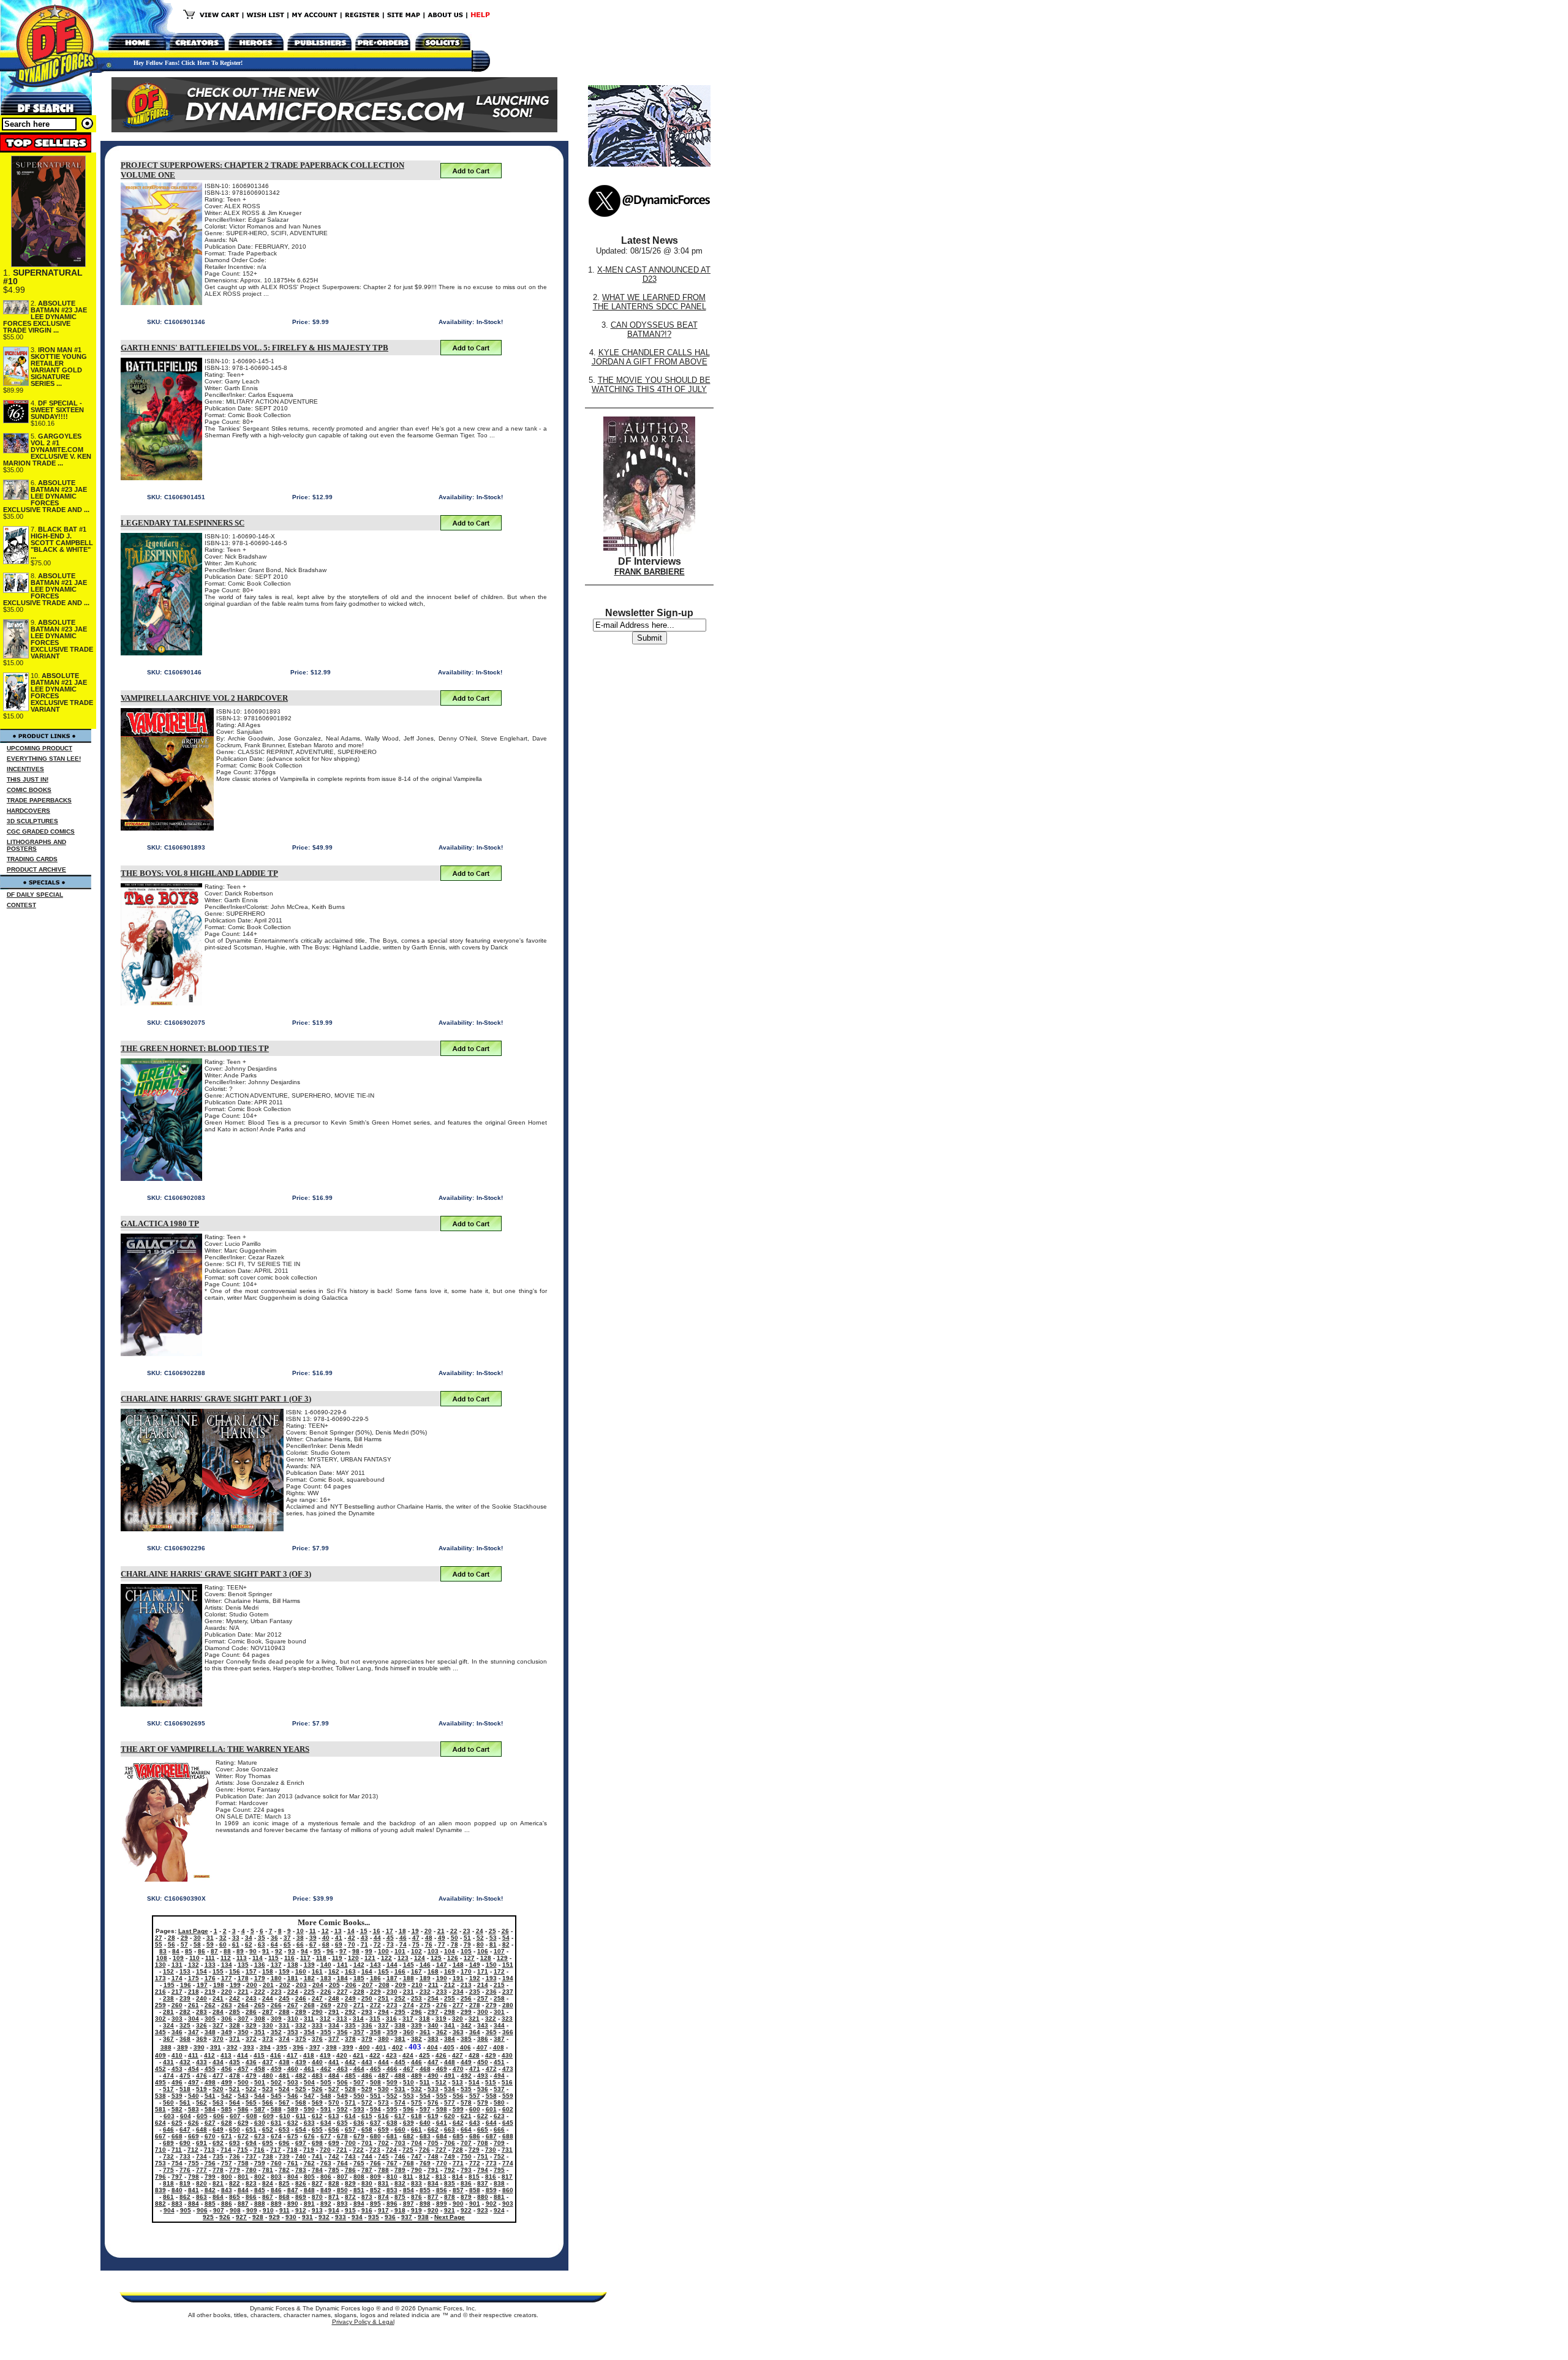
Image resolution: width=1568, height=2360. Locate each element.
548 (326, 2096)
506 (342, 2082)
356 (342, 2032)
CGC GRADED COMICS (41, 831)
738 (268, 2156)
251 (383, 1998)
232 (425, 1992)
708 (483, 2143)
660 (400, 2129)
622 (483, 2116)
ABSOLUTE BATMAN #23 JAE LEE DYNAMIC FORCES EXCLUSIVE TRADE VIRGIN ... (45, 317)
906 (202, 2210)
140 (326, 1965)
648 (202, 2129)
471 (475, 2069)
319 (441, 2019)
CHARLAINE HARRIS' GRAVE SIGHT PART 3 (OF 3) (216, 1574)
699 (334, 2143)
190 (442, 1978)
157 (251, 1971)
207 (367, 1985)
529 (367, 2089)
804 (293, 2177)
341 (450, 2025)
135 (243, 1965)
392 (232, 2047)
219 (210, 1992)
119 (337, 1958)
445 (400, 2062)
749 (450, 2156)
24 (480, 1931)
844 (243, 2190)
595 (392, 2109)
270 (342, 2005)
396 (298, 2047)
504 (309, 2082)
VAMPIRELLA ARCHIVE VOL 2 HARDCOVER (204, 698)
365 (491, 2032)
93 (292, 1951)
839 (160, 2190)
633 (309, 2123)
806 (326, 2177)
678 (342, 2136)
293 (367, 2012)
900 (458, 2204)
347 (194, 2032)
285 (235, 2012)
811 (408, 2177)
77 (442, 1944)
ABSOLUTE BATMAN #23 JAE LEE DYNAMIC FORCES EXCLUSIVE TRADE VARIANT (62, 639)
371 (235, 2039)
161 (317, 1971)
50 (454, 1938)
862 (185, 2197)
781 (268, 2170)
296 (417, 2012)
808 (359, 2177)
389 (183, 2047)
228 (359, 1992)
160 (301, 1971)
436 (251, 2062)
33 (236, 1938)
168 (433, 1971)
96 (330, 1951)
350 (243, 2032)
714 (226, 2150)
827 (317, 2183)
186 (375, 1978)
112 (226, 1958)
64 (274, 1944)
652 (268, 2129)
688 (508, 2136)
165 (383, 1971)
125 (436, 1958)
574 (400, 2102)
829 (350, 2183)
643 (475, 2123)
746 (400, 2156)
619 (433, 2116)
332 (301, 2025)
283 (202, 2012)
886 (227, 2204)
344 (499, 2025)
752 (499, 2156)
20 (428, 1931)
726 (424, 2150)
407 (482, 2047)
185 (359, 1978)
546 (293, 2096)
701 (367, 2143)
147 (442, 1965)
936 (390, 2217)
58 (197, 1944)
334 (334, 2025)
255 (450, 1998)
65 (287, 1944)
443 (367, 2062)
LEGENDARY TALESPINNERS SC (183, 523)
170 (466, 1971)
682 (409, 2136)
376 (317, 2039)
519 (202, 2089)
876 (417, 2197)
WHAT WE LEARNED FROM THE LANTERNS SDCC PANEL (650, 302)
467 (409, 2069)
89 (240, 1951)
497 (194, 2082)
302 (160, 2019)
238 (168, 1998)
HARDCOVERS (28, 811)
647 (185, 2129)
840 (177, 2190)
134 (227, 1965)
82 (506, 1944)
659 (383, 2129)
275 (425, 2005)
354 (309, 2032)
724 (391, 2150)
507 (359, 2082)
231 (409, 1992)
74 (403, 1944)
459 (276, 2069)
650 (235, 2129)
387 (499, 2039)
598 (442, 2109)
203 (301, 1985)
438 (284, 2062)
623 (499, 2116)
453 (177, 2069)
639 (409, 2123)
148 (458, 1965)
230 (392, 1992)
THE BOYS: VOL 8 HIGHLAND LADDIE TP (199, 873)
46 (403, 1938)
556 (458, 2096)
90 (253, 1951)
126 (453, 1958)
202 (285, 1985)
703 (400, 2143)
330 (268, 2025)
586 (243, 2109)
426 (441, 2055)
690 (185, 2143)
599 (458, 2109)
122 (386, 1958)
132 (194, 1965)
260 (177, 2005)
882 (160, 2204)
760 (276, 2163)
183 (326, 1978)
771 (458, 2163)
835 (450, 2183)
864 (218, 2197)
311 (309, 2019)
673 (260, 2136)
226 (326, 1992)
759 (260, 2163)
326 (202, 2025)
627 (210, 2123)
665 (483, 2129)
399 (348, 2047)
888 (260, 2204)
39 (313, 1938)
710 (160, 2150)
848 (309, 2190)
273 (392, 2005)
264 (243, 2005)
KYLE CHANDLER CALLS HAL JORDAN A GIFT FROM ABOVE (651, 357)
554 (425, 2096)
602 (508, 2109)
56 (171, 1944)
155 (218, 1971)
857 (458, 2190)
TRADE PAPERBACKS (39, 800)
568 (301, 2102)
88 (227, 1951)
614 (350, 2116)
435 (235, 2062)
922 (466, 2210)
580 (499, 2102)
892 (326, 2204)
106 (483, 1951)
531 (400, 2089)
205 (334, 1985)
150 (491, 1965)
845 (260, 2190)
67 (313, 1944)
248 (334, 1998)
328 (235, 2025)
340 (433, 2025)
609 (268, 2116)
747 (417, 2156)
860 (508, 2190)
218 (194, 1992)
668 (177, 2136)
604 (186, 2116)
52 (480, 1938)
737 (251, 2156)
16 (377, 1931)
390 (199, 2047)
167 (417, 1971)
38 (300, 1938)
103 (433, 1951)
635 (342, 2123)
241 (218, 1998)
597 (425, 2109)
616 (383, 2116)
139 (309, 1965)
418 (309, 2055)
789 (400, 2170)
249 (350, 1998)
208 (384, 1985)
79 (467, 1944)
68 (326, 1944)
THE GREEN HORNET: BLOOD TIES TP (195, 1048)
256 (466, 1998)
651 (251, 2129)
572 (367, 2102)
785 (334, 2170)
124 (420, 1958)
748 (433, 2156)
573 (383, 2102)
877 (433, 2197)
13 (338, 1931)
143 (375, 1965)
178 (243, 1978)
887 (243, 2204)
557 (475, 2096)
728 (458, 2150)
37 (287, 1938)
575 (417, 2102)
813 (441, 2177)
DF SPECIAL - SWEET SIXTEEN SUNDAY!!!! (57, 410)
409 (160, 2055)
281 (168, 2012)
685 (458, 2136)
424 (408, 2055)
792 (450, 2170)
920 (433, 2210)
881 (499, 2197)
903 (508, 2204)
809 (375, 2177)
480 (268, 2075)
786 (350, 2170)
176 (210, 1978)
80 (480, 1944)
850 (342, 2190)
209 (401, 1985)
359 (392, 2032)
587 (260, 2109)
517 (168, 2089)
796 (160, 2177)
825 (284, 2183)
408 (499, 2047)
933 (341, 2217)
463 (342, 2069)
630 (260, 2123)
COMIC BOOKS (29, 790)
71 (364, 1944)
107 (499, 1951)
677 (326, 2136)
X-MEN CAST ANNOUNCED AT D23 (654, 274)
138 (293, 1965)
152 (168, 1971)
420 (342, 2055)
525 (301, 2089)
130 (160, 1965)
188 (409, 1978)
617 (400, 2116)
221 (243, 1992)
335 (350, 2025)
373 (268, 2039)
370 (218, 2039)
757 (227, 2163)
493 (483, 2075)
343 (483, 2025)
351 (260, 2032)
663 (450, 2129)
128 (486, 1958)
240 (202, 1998)
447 (433, 2062)
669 (194, 2136)
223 (276, 1992)
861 (168, 2197)
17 (390, 1931)
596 (409, 2109)
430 (507, 2055)
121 (370, 1958)
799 (210, 2177)
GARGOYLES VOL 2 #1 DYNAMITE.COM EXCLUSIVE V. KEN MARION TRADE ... (47, 450)
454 (194, 2069)
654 (301, 2129)
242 (235, 1998)
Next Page (450, 2217)
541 (210, 2096)
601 (491, 2109)
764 (342, 2163)
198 (219, 1985)
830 (367, 2183)
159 (284, 1971)
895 (375, 2204)
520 (218, 2089)
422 (375, 2055)
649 (218, 2129)
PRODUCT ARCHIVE (36, 869)
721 (342, 2150)
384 (450, 2039)
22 (454, 1931)
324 (168, 2025)
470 (458, 2069)
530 (383, 2089)
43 (364, 1938)
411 (193, 2055)
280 (508, 2005)
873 (367, 2197)
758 (243, 2163)
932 (324, 2217)
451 (499, 2062)
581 (160, 2109)
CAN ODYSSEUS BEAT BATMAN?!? (654, 330)
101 (400, 1951)
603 (169, 2116)
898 (425, 2204)
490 (433, 2075)
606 (219, 2116)
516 (507, 2082)
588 (276, 2109)
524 (284, 2089)
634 (326, 2123)
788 (383, 2170)
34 (249, 1938)
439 (301, 2062)
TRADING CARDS (32, 859)
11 (313, 1931)
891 (309, 2204)
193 (491, 1978)
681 (392, 2136)
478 (235, 2075)
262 (210, 2005)
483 (317, 2075)
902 (491, 2204)
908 (235, 2210)
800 (227, 2177)
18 (402, 1931)
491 (450, 2075)
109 (178, 1958)
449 (466, 2062)
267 (293, 2005)
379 (367, 2039)
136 (260, 1965)
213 (466, 1985)
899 (442, 2204)
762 (309, 2163)
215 (499, 1985)
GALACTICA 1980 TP (160, 1223)
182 (309, 1978)
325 (185, 2025)
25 (492, 1931)
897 (409, 2204)
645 (508, 2123)
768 (409, 2163)
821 (218, 2183)
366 (508, 2032)
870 (317, 2197)
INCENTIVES (25, 769)
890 (293, 2204)
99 (369, 1951)
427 (458, 2055)
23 (467, 1931)
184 (342, 1978)
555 (442, 2096)
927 (241, 2217)
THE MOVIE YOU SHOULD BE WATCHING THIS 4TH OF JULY (651, 385)
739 (284, 2156)
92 (279, 1951)
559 (508, 2096)
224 (293, 1992)
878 (450, 2197)
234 (458, 1992)
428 (474, 2055)
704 (417, 2143)
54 (506, 1938)
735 (218, 2156)
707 (466, 2143)
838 (499, 2183)
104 (450, 1951)
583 (194, 2109)
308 (260, 2019)
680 (375, 2136)
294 (383, 2012)
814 (458, 2177)
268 (309, 2005)
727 (441, 2150)
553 (409, 2096)
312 (325, 2019)
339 (417, 2025)
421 (358, 2055)
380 (383, 2039)
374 (284, 2039)
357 (359, 2032)
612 (317, 2116)
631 (276, 2123)
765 (359, 2163)
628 (227, 2123)
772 (475, 2163)
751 (483, 2156)
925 (208, 2217)
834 (433, 2183)
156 (235, 1971)
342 (466, 2025)
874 (383, 2197)
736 (235, 2156)
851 (359, 2190)
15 (364, 1931)
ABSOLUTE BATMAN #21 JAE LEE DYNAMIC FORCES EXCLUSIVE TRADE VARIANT (62, 692)
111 (210, 1958)
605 (202, 2116)
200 (252, 1985)
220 (227, 1992)
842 (210, 2190)
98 (356, 1951)
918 (400, 2210)
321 (474, 2019)
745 (383, 2156)
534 (450, 2089)
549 (342, 2096)
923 (483, 2210)
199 (235, 1985)
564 (235, 2102)
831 (383, 2183)
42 (352, 1938)
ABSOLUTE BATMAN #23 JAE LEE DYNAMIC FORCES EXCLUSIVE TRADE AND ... (46, 496)
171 (483, 1971)
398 (331, 2047)
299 (466, 2012)
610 (285, 2116)
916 (367, 2210)
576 (433, 2102)
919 (417, 2210)
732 (168, 2156)
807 (342, 2177)
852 (375, 2190)
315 (375, 2019)
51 (467, 1938)
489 (417, 2075)
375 (301, 2039)
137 (276, 1965)
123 (403, 1958)
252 (400, 1998)
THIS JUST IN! (28, 779)
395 (282, 2047)
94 (304, 1951)
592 (342, 2109)
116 (289, 1958)
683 (425, 2136)
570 (334, 2102)
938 (423, 2217)
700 (350, 2143)
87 (214, 1951)
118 (321, 1958)
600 (475, 2109)
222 (260, 1992)
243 (251, 1998)
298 (450, 2012)
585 (227, 2109)
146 (425, 1965)
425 (424, 2055)
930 (291, 2217)
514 (474, 2082)
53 (493, 1938)
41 (339, 1938)
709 (499, 2143)
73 (390, 1944)
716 (259, 2150)
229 (375, 1992)
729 (474, 2150)
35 (262, 1938)
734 (202, 2156)
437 (268, 2062)
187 (392, 1978)
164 (367, 1971)
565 (251, 2102)
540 (194, 2096)
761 (293, 2163)
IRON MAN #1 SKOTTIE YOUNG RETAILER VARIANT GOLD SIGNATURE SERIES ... (59, 367)
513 (458, 2082)
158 (268, 1971)
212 (450, 1985)
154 (202, 1971)
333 (317, 2025)
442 (350, 2062)
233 (442, 1992)
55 (159, 1944)
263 (227, 2005)
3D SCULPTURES (32, 821)
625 (177, 2123)
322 (491, 2019)
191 (458, 1978)
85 (189, 1951)
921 (450, 2210)
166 (400, 1971)
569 (317, 2102)
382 (417, 2039)
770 (442, 2163)
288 (284, 2012)
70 (352, 1944)
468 (425, 2069)
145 (409, 1965)
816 (491, 2177)
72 (377, 1944)
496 (177, 2082)
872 (350, 2197)
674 (276, 2136)
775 (168, 2170)
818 (168, 2183)
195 (169, 1985)
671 (227, 2136)
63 (262, 1944)
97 (343, 1951)
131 (177, 1965)
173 (160, 1978)
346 (177, 2032)
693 (235, 2143)
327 (218, 2025)
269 (326, 2005)
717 (276, 2150)
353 (293, 2032)
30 (197, 1938)
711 (177, 2150)
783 (301, 2170)
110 (194, 1958)
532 (417, 2089)
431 (168, 2062)
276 (442, 2005)
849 (326, 2190)
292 (350, 2012)
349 (227, 2032)
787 (367, 2170)
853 (392, 2190)
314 (358, 2019)
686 (475, 2136)
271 (359, 2005)
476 (202, 2075)
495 (160, 2082)
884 (194, 2204)
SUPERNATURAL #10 (43, 277)
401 (381, 2047)
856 (442, 2190)
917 (383, 2210)
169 (450, 1971)
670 (210, 2136)
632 (293, 2123)
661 (417, 2129)
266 (276, 2005)
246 (301, 1998)
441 (334, 2062)
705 (433, 2143)
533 (433, 2089)
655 (317, 2129)
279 (491, 2005)
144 (392, 1965)
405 (449, 2047)
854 (409, 2190)
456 (227, 2069)
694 (251, 2143)
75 (416, 1944)
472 (491, 2069)
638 (392, 2123)
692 (218, 2143)
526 (317, 2089)
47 (416, 1938)
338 (400, 2025)
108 (162, 1958)
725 (408, 2150)
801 (243, 2177)
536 (483, 2089)
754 (177, 2163)
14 (351, 1931)
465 (375, 2069)
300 (483, 2012)
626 (194, 2123)
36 (274, 1938)
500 (243, 2082)
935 (374, 2217)
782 (284, 2170)
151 (508, 1965)
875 (400, 2197)
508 (375, 2082)
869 (301, 2197)
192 (475, 1978)
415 (259, 2055)
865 (235, 2197)
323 (507, 2019)
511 (425, 2082)
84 (176, 1951)
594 (375, 2109)
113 (242, 1958)
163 (350, 1971)
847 (293, 2190)
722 (358, 2150)
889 (276, 2204)
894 (359, 2204)
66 (300, 1944)
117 (305, 1958)
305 (210, 2019)
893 (342, 2204)
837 (483, 2183)
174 (177, 1978)
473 (508, 2069)
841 (194, 2190)
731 (507, 2150)
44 (377, 1938)
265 (260, 2005)
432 (185, 2062)
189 (425, 1978)
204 (318, 1985)
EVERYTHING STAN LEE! (44, 759)
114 (258, 1958)
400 (364, 2047)
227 (342, 1992)
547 (309, 2096)
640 (425, 2123)
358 (375, 2032)
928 (258, 2217)
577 (450, 2102)
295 (400, 2012)
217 (177, 1992)
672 (243, 2136)
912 (301, 2210)
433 (202, 2062)
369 (202, 2039)
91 (266, 1951)
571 (350, 2102)
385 (466, 2039)
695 (268, 2143)
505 (326, 2082)
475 (185, 2075)
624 (160, 2123)
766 (375, 2163)
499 (227, 2082)
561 (185, 2102)
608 (252, 2116)
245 (284, 1998)
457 (243, 2069)
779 (235, 2170)
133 (210, 1965)
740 (301, 2156)
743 (350, 2156)
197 (202, 1985)
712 (193, 2150)
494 (499, 2075)
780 (251, 2170)
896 (392, 2204)
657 (350, 2129)
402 (398, 2047)
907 (219, 2210)
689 (168, 2143)
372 (251, 2039)
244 (268, 1998)
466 (392, 2069)
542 (227, 2096)
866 (251, 2197)
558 (491, 2096)
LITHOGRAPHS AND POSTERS (36, 845)
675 (293, 2136)
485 (350, 2075)
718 (292, 2150)
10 (300, 1931)
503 (293, 2082)
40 (326, 1938)
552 (392, 2096)
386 (483, 2039)
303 (177, 2019)
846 (276, 2190)
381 (400, 2039)
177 (227, 1978)
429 (491, 2055)
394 (265, 2047)
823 (251, 2183)
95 (317, 1951)
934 (357, 2217)
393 (249, 2047)
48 (429, 1938)
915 (350, 2210)
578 (466, 2102)
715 (243, 2150)
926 (225, 2217)
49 (442, 1938)
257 (483, 1998)
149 (475, 1965)
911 (285, 2210)
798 (194, 2177)
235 (475, 1992)
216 (160, 1992)
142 (359, 1965)
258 (499, 1998)
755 (194, 2163)
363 (458, 2032)
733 (185, 2156)
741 (317, 2156)
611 (301, 2116)
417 (292, 2055)
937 (407, 2217)
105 (466, 1951)
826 (301, 2183)
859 (491, 2190)
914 (334, 2210)
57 (184, 1944)
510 (409, 2082)
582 (177, 2109)
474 (168, 2075)
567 (284, 2102)
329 (251, 2025)
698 (317, 2143)
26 (505, 1931)
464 (359, 2069)
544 (260, 2096)
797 (177, 2177)
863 (202, 2197)
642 (458, 2123)
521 (235, 2089)
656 (334, 2129)
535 (466, 2089)
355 (326, 2032)
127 (469, 1958)
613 (334, 2116)
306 (227, 2019)
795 (499, 2170)
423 (391, 2055)
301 (499, 2012)
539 (177, 2096)
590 (309, 2109)
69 (339, 1944)
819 (185, 2183)
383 (433, 2039)
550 (359, 2096)
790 (417, 2170)
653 (284, 2129)
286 (251, 2012)
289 (301, 2012)
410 (177, 2055)
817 (507, 2177)
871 (334, 2197)
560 (168, 2102)
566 (268, 2102)
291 (334, 2012)
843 (227, 2190)
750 (466, 2156)
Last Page (193, 1931)
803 (276, 2177)
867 (268, 2197)
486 (367, 2075)
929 (274, 2217)
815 (474, 2177)
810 (392, 2177)
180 (276, 1978)
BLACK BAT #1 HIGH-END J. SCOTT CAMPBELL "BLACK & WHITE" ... (62, 543)
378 (350, 2039)
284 (218, 2012)
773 (491, 2163)
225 (309, 1992)
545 (276, 2096)
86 (202, 1951)
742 (334, 2156)
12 (325, 1931)
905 (186, 2210)
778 (218, 2170)
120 (353, 1958)
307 (243, 2019)
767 (392, 2163)
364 (475, 2032)
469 (442, 2069)
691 (202, 2143)
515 (491, 2082)
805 (309, 2177)
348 (210, 2032)
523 (268, 2089)
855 (425, 2190)
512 (441, 2082)
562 (202, 2102)
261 (194, 2005)
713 (209, 2150)
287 (268, 2012)
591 (326, 2109)
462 (326, 2069)
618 (417, 2116)
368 (185, 2039)
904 (169, 2210)
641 (442, 2123)
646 (168, 2129)
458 (260, 2069)
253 (417, 1998)
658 (367, 2129)
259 (160, 2005)
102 (417, 1951)
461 (309, 2069)
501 (260, 2082)
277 (458, 2005)
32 (223, 1938)
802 (260, 2177)
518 (185, 2089)
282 (185, 2012)
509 (392, 2082)
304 (194, 2019)
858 (475, 2190)
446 (417, 2062)
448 (450, 2062)
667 (160, 2136)
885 (210, 2204)
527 (334, 2089)
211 (433, 1985)
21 (441, 1931)
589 (293, 2109)
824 (268, 2183)
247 (317, 1998)
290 (317, 2012)
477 (218, 2075)
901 (475, 2204)
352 (276, 2032)
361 (425, 2032)
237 (508, 1992)
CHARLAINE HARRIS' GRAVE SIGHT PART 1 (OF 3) (216, 1399)
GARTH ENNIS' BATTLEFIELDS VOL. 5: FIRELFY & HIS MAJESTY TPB (254, 348)
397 (315, 2047)
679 (359, 2136)
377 (334, 2039)
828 (334, 2183)
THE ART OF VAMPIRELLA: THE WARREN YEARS (215, 1749)
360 (409, 2032)
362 (442, 2032)
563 (218, 2102)
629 (243, 2123)
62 (249, 1944)
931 (307, 2217)
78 (454, 1944)
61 (236, 1944)
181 (293, 1978)
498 (210, 2082)
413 (226, 2055)
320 (458, 2019)
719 (309, 2150)
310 (293, 2019)
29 (184, 1938)
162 (334, 1971)
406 (466, 2047)
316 (391, 2019)
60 (223, 1944)
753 (160, 2163)
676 (309, 2136)
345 (160, 2032)
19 (415, 1931)
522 (251, 2089)
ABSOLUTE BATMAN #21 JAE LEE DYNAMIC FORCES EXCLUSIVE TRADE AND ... (46, 589)
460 (293, 2069)
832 (400, 2183)
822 (235, 2183)
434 (218, 2062)
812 (424, 2177)
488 (400, 2075)
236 (491, 1992)
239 (185, 1998)
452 (160, 2069)
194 (508, 1978)
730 (491, 2150)
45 (390, 1938)
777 (202, 2170)
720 (325, 2150)
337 (383, 2025)
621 (466, 2116)
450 (483, 2062)
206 (351, 1985)
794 (483, 2170)
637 (375, 2123)
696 (284, 2143)
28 (171, 1938)
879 (466, 2197)
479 (251, 2075)
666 (499, 2129)
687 (491, 2136)
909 (252, 2210)
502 (276, 2082)
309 (276, 2019)
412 (209, 2055)
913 (317, 2210)
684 (442, 2136)
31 (210, 1938)
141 (342, 1965)
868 (284, 2197)
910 (268, 2210)
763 (326, 2163)
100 (383, 1951)
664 (466, 2129)
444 (383, 2062)
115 (273, 1958)
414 (243, 2055)
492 (466, 2075)
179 (260, 1978)
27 (159, 1938)
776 (185, 2170)
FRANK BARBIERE (650, 572)
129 (502, 1958)
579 (483, 2102)
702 (383, 2143)
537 (499, 2089)
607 (235, 2116)
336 (367, 2025)
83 (163, 1951)
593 (359, 2109)
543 (243, 2096)
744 (367, 2156)
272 (375, 2005)
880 (483, 2197)
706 (450, 2143)
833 (417, 2183)
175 (194, 1978)
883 (177, 2204)
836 (466, 2183)
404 (432, 2047)
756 (210, 2163)
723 (375, 2150)
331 (284, 2025)
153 (185, 1971)
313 (342, 2019)
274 (409, 2005)
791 (433, 2170)
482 (301, 2075)
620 (450, 2116)
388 (166, 2047)
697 (301, 2143)
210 (417, 1985)
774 (508, 2163)
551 (375, 2096)
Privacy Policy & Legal (363, 2322)
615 (367, 2116)
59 (210, 1944)
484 (334, 2075)
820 (202, 2183)
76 (429, 1944)
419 (325, 2055)
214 (483, 1985)
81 (493, 1944)
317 (408, 2019)
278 (475, 2005)
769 (425, 2163)
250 (367, 1998)
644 (491, 2123)
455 (210, 2069)
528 (350, 2089)
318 (424, 2019)
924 (499, 2210)
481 (284, 2075)
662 (433, 2129)
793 (466, 2170)
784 (317, 2170)
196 (186, 1985)
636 (359, 2123)
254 (433, 1998)
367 (168, 2039)
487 (383, 2075)
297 (433, 2012)
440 (317, 2062)
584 (210, 2109)
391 (216, 2047)
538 (160, 2096)
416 (276, 2055)
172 (499, 1971)
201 (268, 1985)
